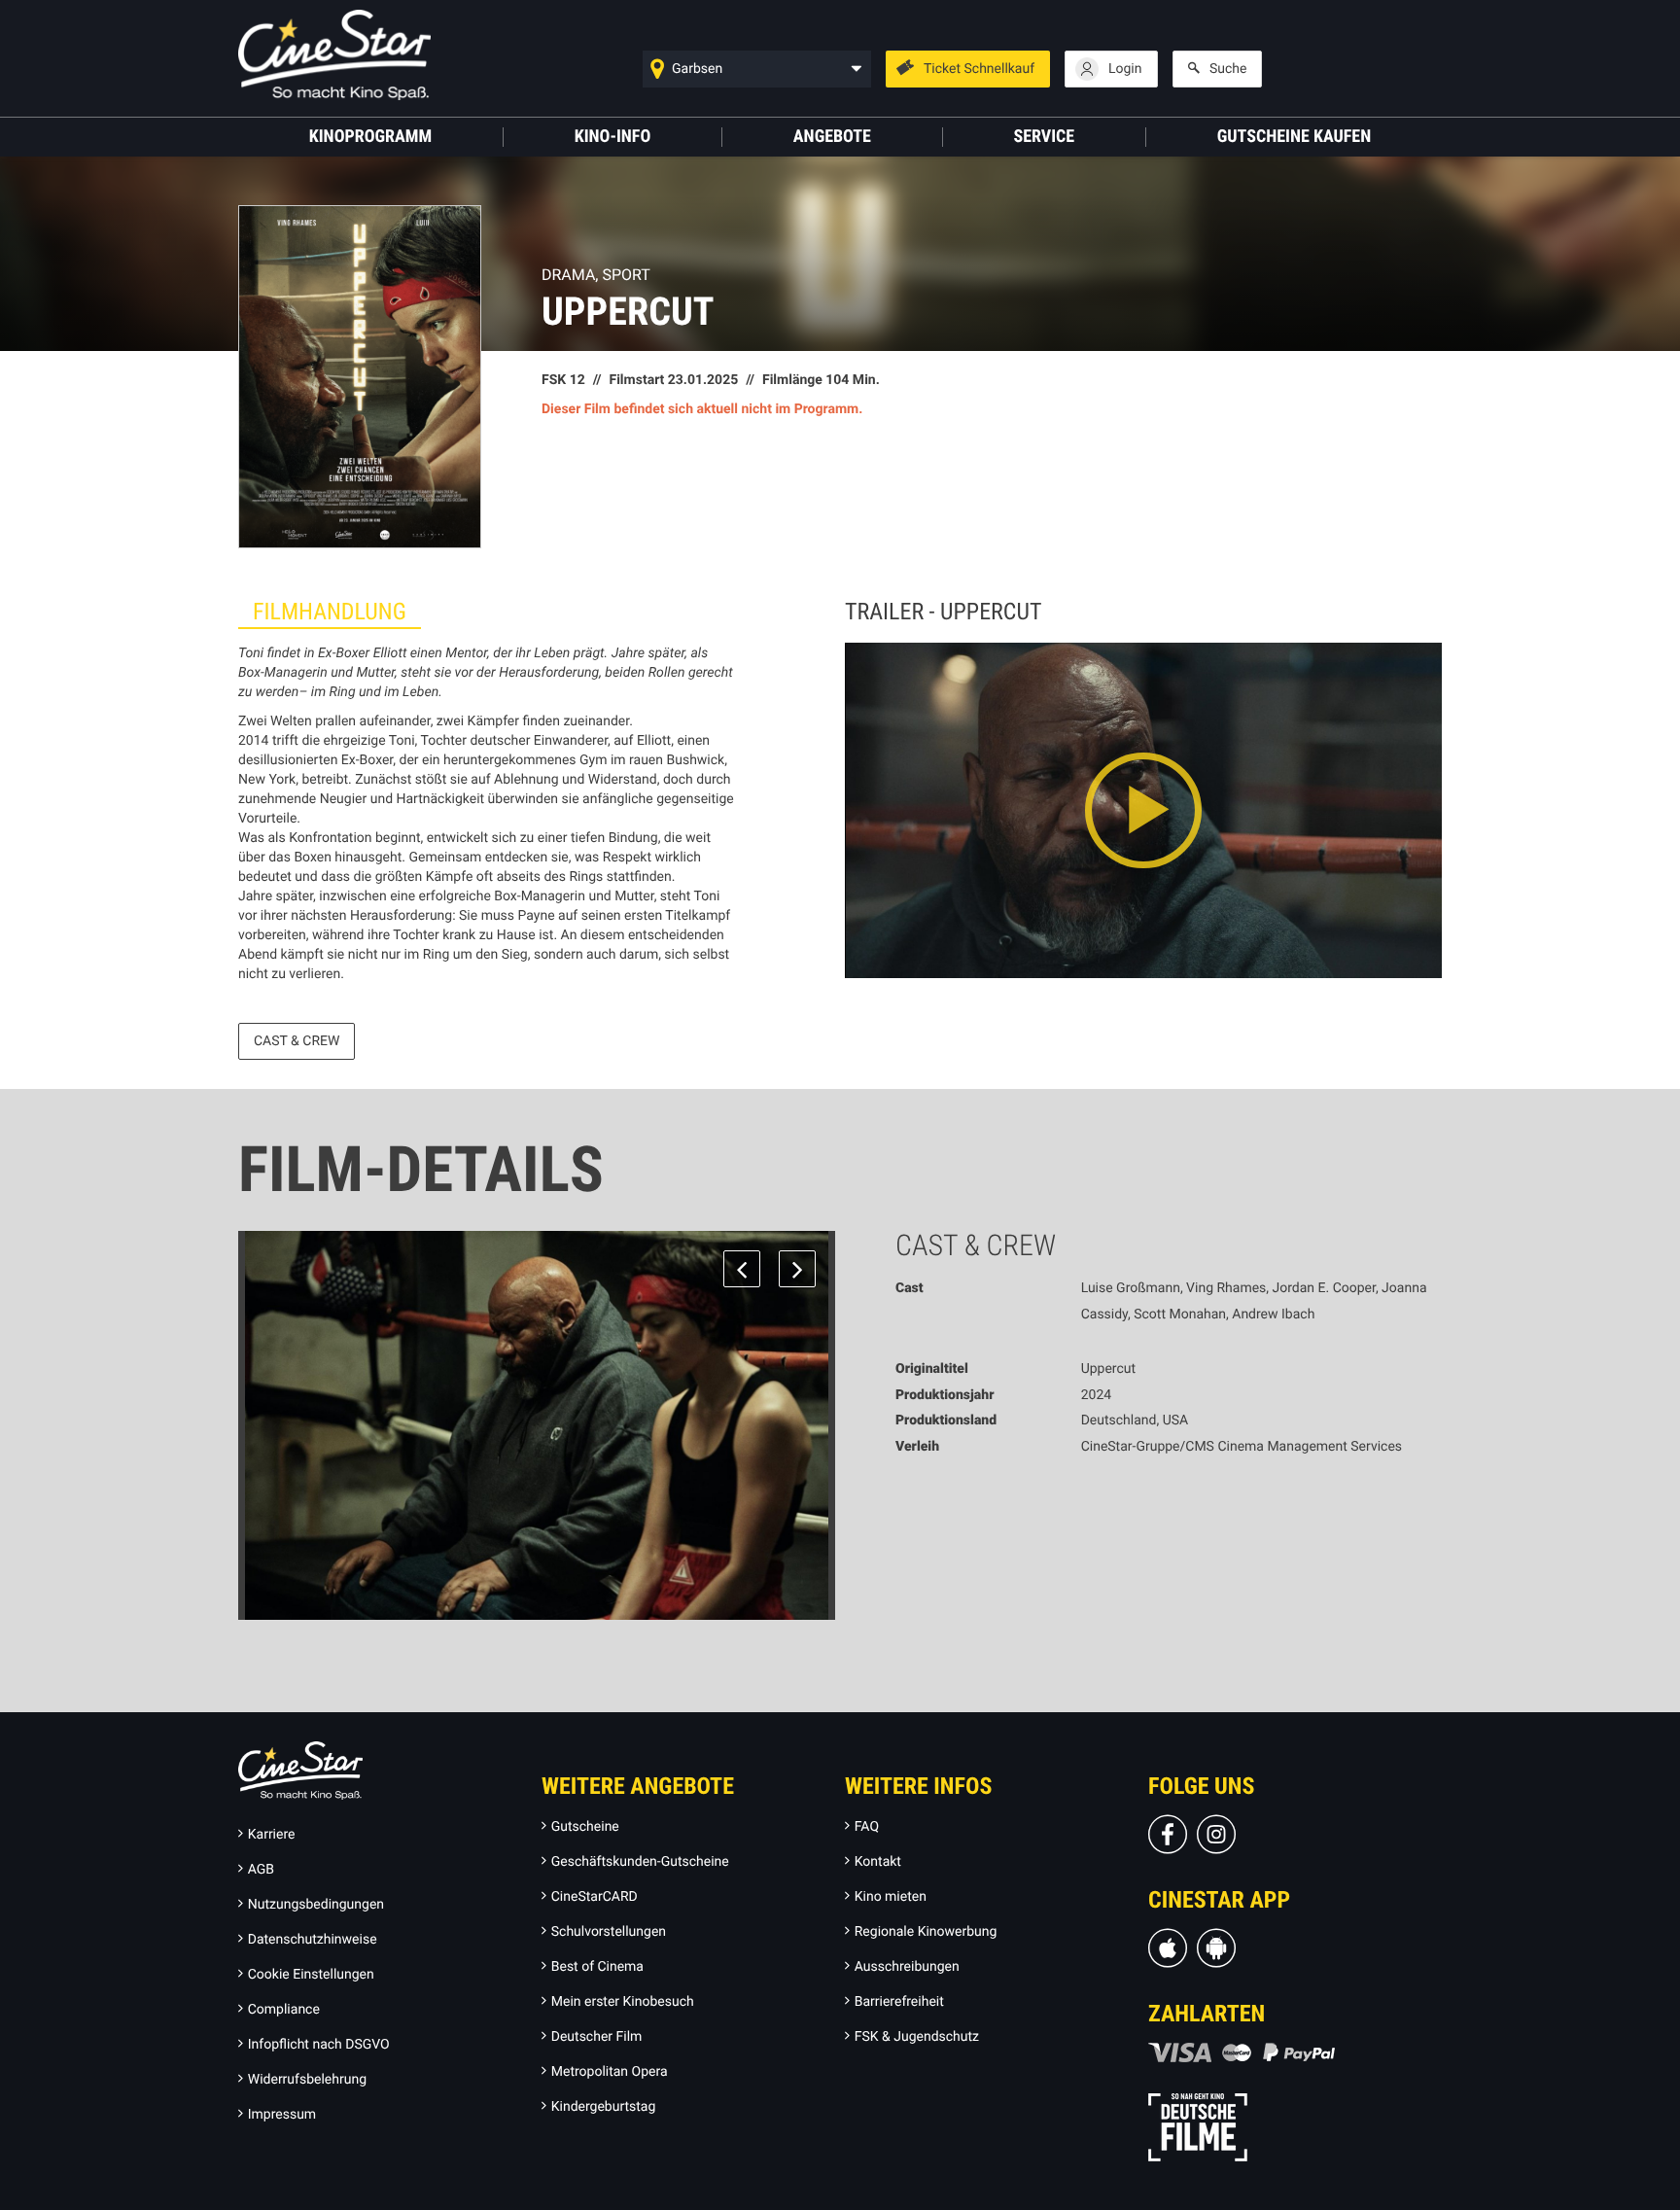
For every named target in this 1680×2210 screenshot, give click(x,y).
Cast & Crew (297, 1041)
